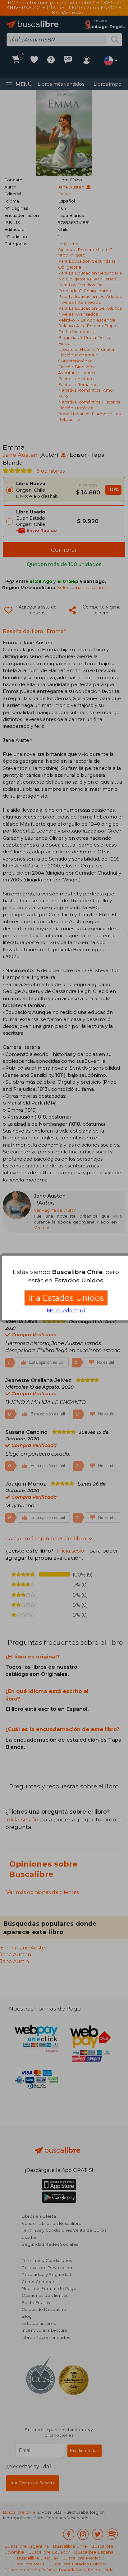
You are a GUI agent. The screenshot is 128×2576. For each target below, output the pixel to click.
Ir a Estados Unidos (66, 1298)
